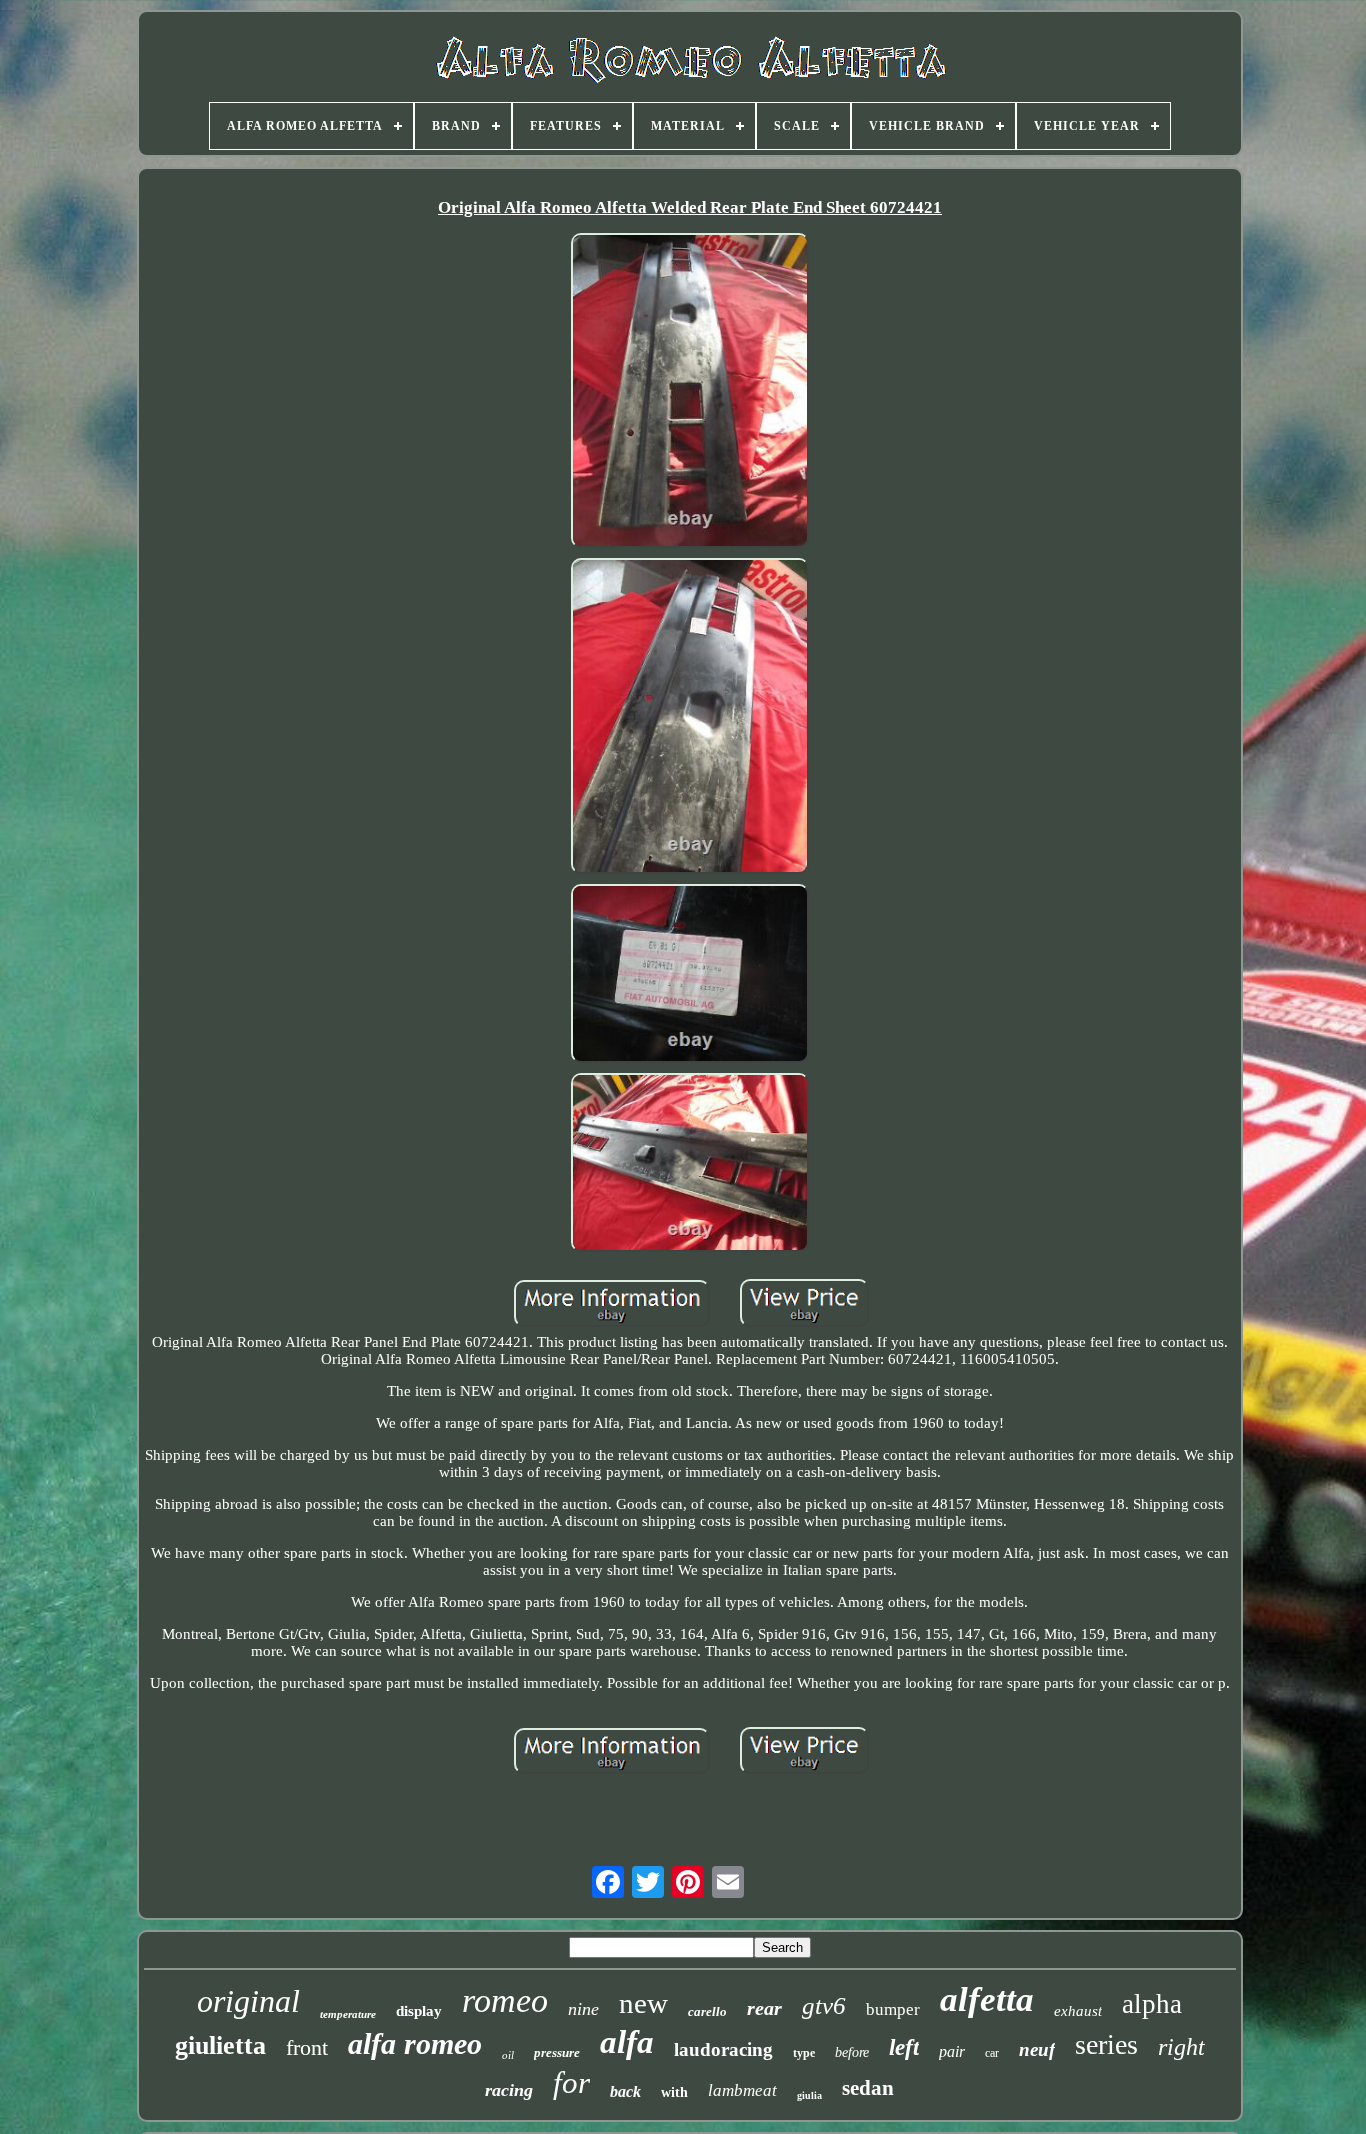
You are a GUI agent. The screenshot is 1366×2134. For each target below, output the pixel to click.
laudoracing (723, 2049)
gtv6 (824, 2005)
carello (707, 2011)
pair (952, 2051)
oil (508, 2055)
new (643, 2003)
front (307, 2047)
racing (509, 2090)
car (992, 2053)
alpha (1152, 2004)
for (571, 2082)
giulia (809, 2095)
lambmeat (742, 2090)
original (248, 2001)
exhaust (1078, 2011)
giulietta (220, 2045)
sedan (868, 2088)
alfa (627, 2042)
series (1106, 2044)
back (625, 2091)
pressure (557, 2052)
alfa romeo (415, 2043)
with (674, 2092)
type (804, 2053)
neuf (1037, 2049)
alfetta (987, 1999)
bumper (893, 2009)
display (419, 2011)
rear (764, 2008)
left (904, 2047)
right (1181, 2047)
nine (583, 2009)
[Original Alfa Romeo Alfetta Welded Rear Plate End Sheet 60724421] (690, 393)
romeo (505, 2000)
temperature (348, 2014)
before (852, 2052)
